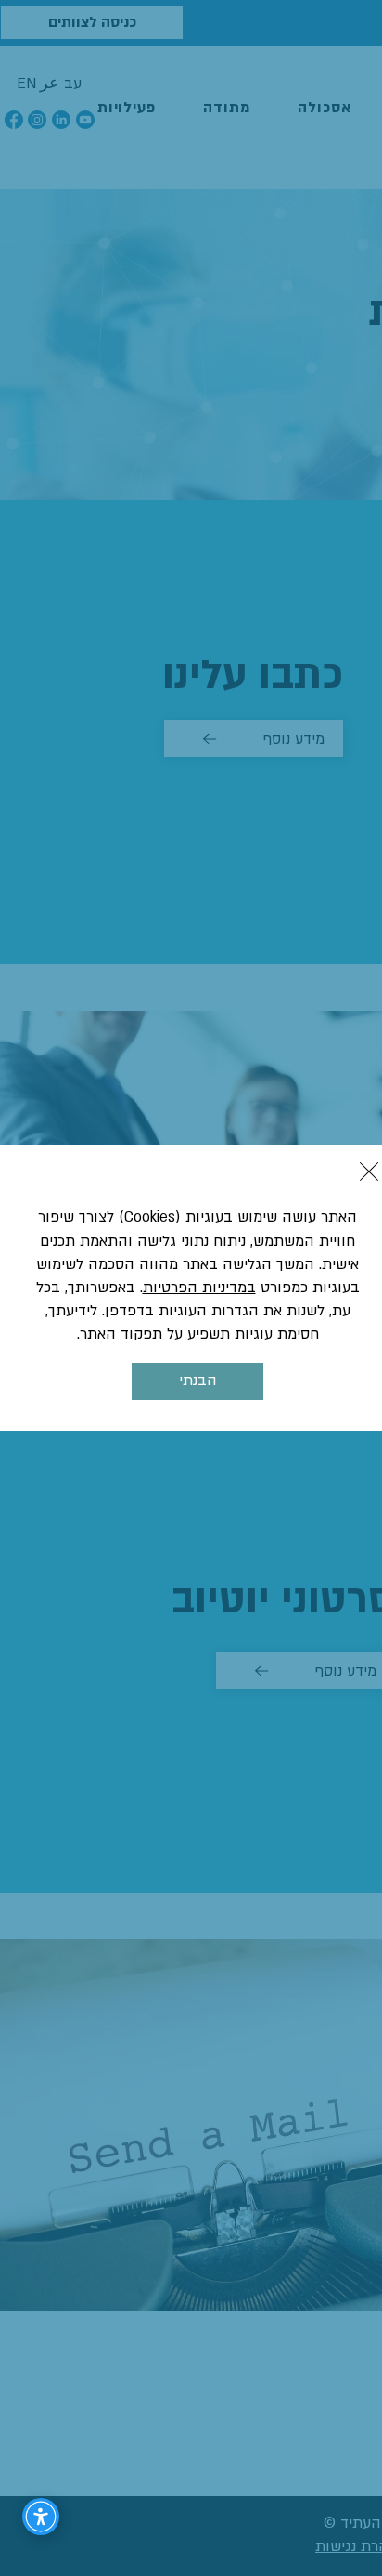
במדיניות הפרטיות (199, 1288)
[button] (369, 1171)
